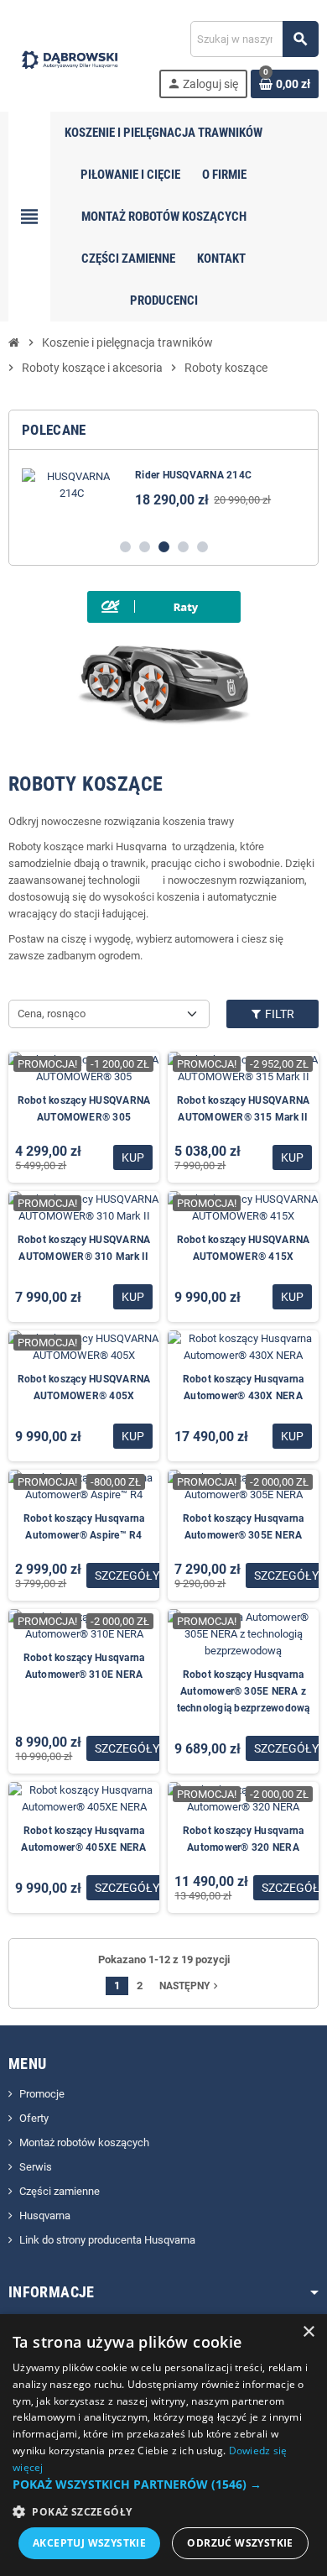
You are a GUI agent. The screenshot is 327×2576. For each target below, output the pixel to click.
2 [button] (145, 547)
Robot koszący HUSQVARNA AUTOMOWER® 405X (84, 1387)
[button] (163, 2485)
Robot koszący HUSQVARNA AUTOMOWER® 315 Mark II (244, 1109)
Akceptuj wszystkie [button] (89, 2543)
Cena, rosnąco (52, 1014)
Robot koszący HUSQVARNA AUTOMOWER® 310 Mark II (84, 1248)
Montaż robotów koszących (84, 2142)
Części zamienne (60, 2191)
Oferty (34, 2118)
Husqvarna (45, 2215)
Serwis (36, 2167)
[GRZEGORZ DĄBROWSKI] (70, 58)
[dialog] (163, 2445)
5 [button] (202, 547)
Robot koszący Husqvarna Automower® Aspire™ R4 (84, 1527)
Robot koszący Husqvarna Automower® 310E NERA (84, 1666)
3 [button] (164, 547)
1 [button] (125, 547)
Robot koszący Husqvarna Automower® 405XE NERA (83, 1839)
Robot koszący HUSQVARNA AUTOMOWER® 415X (244, 1248)
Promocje (42, 2094)
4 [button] (183, 547)
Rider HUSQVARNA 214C (193, 475)
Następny (190, 1986)
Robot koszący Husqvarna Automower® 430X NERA (244, 1387)
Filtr (278, 1014)
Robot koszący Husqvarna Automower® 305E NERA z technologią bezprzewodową (244, 1691)
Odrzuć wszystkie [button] (240, 2543)
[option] (163, 494)
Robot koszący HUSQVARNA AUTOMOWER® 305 (84, 1109)
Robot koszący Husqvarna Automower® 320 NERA (244, 1839)
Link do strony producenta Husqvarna (107, 2240)
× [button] (308, 2332)
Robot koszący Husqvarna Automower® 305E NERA (244, 1527)
